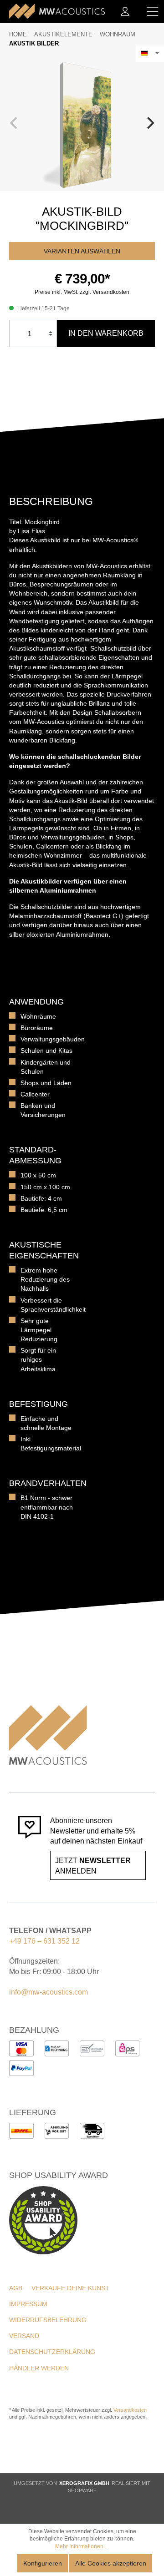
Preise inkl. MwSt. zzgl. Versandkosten (82, 292)
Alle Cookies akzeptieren (111, 2563)
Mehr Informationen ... (82, 2546)
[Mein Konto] (125, 11)
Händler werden (39, 2368)
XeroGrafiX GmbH (84, 2483)
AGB (16, 2288)
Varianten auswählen (82, 251)
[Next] (149, 123)
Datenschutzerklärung (52, 2352)
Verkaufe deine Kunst (70, 2288)
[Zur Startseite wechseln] (57, 11)
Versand (24, 2336)
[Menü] (153, 11)
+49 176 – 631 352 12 (44, 1941)
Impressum (28, 2304)
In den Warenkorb (106, 333)
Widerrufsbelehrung (48, 2320)
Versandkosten (130, 2410)
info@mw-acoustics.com (49, 1992)
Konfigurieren (43, 2563)
